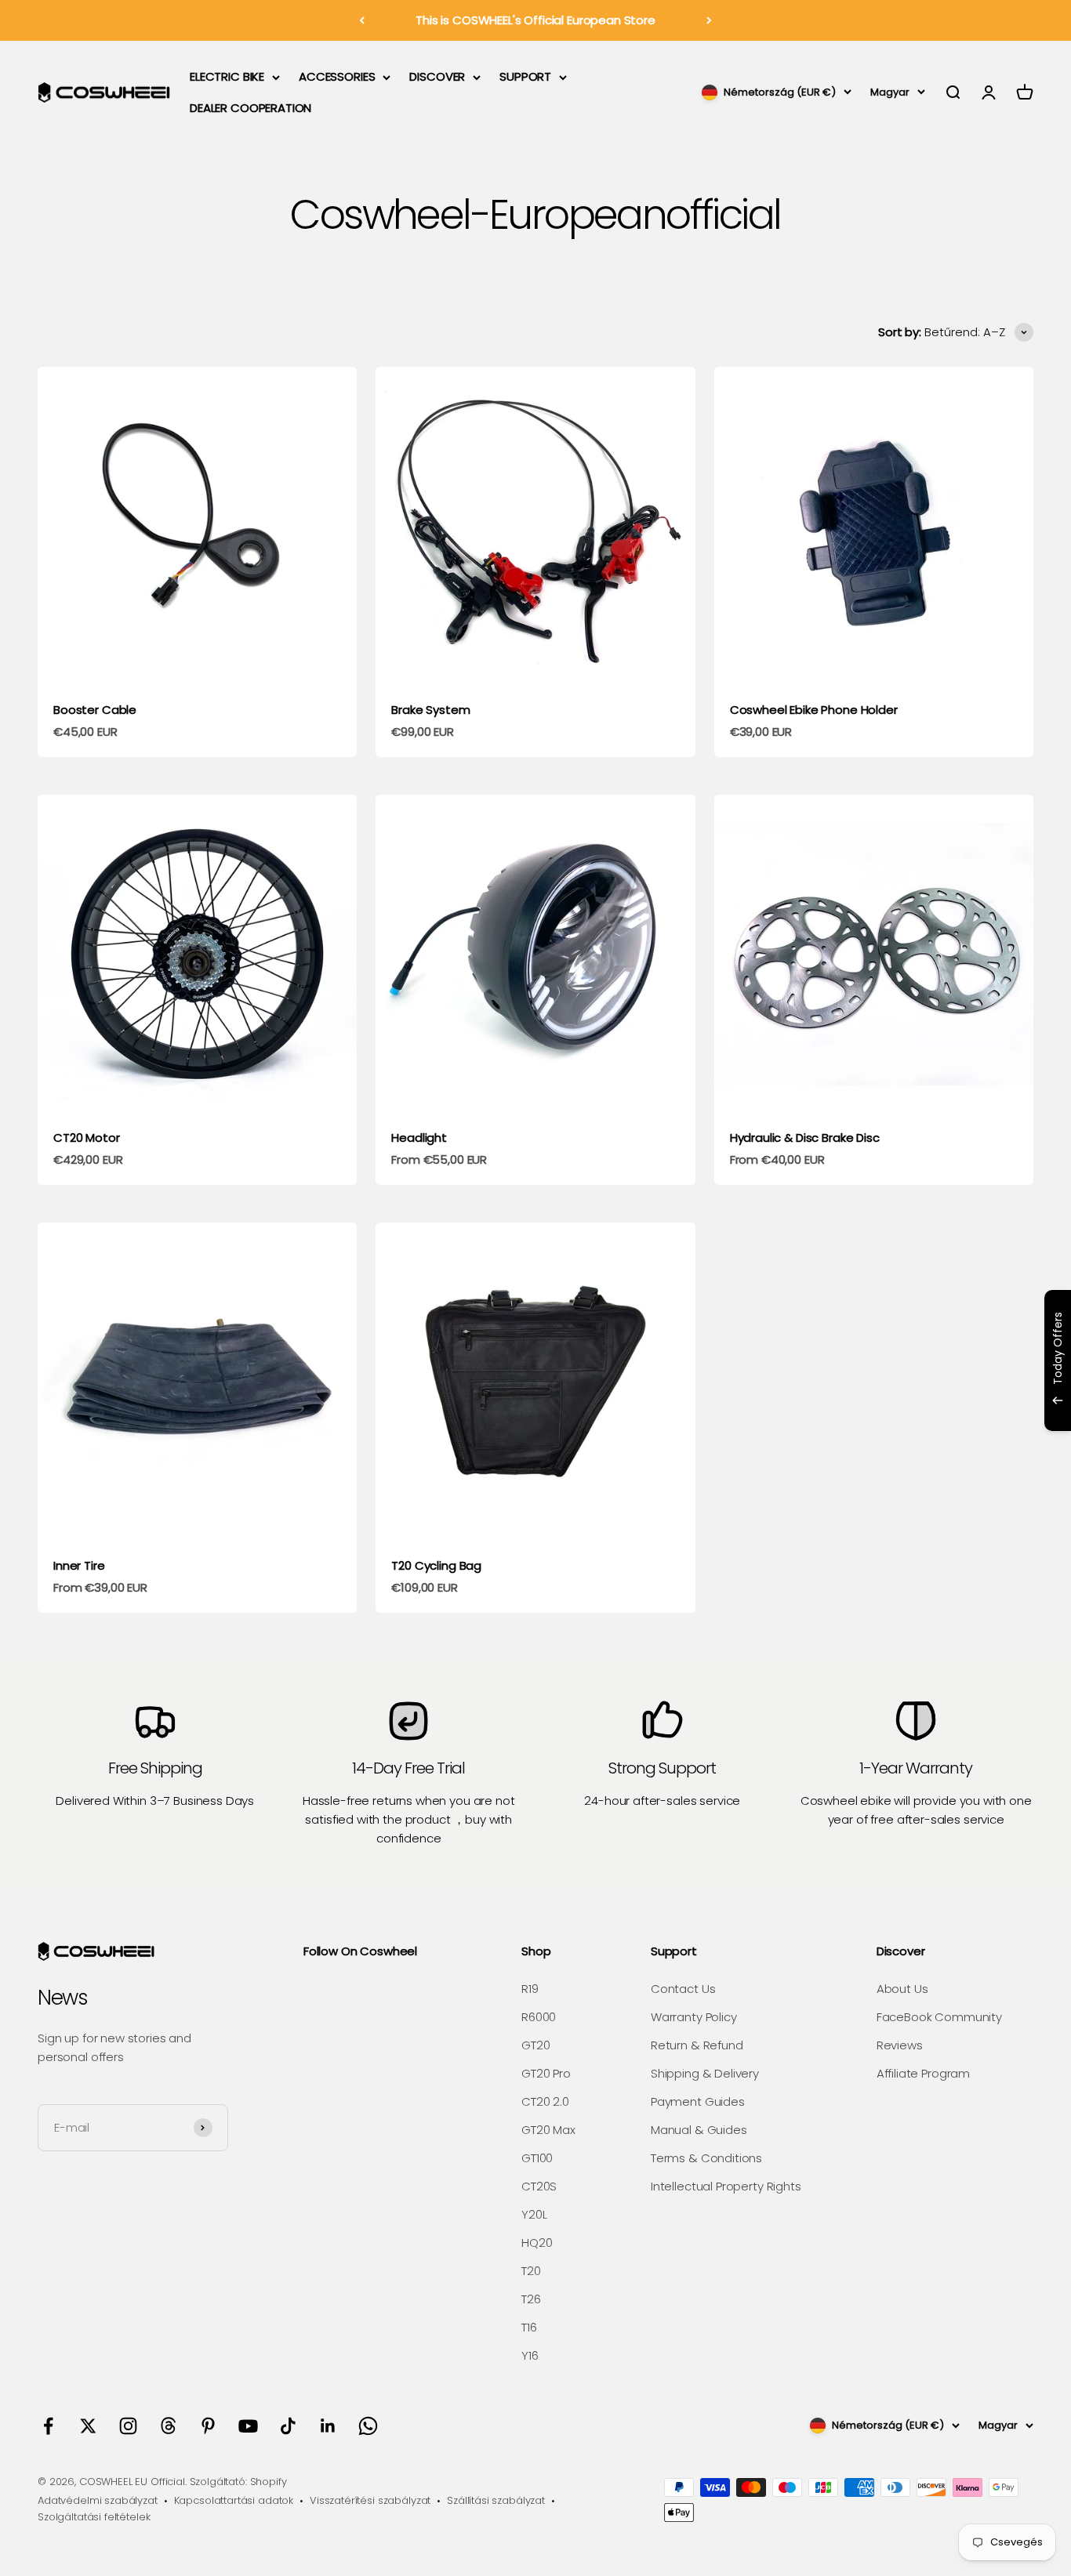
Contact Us (683, 1989)
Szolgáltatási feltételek (94, 2517)
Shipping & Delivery (705, 2073)
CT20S (539, 2186)
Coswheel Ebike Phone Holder (814, 710)
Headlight (419, 1138)
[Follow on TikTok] (288, 2426)
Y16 (530, 2355)
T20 (531, 2271)
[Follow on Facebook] (48, 2426)
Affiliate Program (923, 2073)
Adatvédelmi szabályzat (98, 2500)
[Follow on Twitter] (88, 2426)
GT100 (537, 2158)
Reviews (900, 2045)
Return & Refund (697, 2045)
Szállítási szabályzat (496, 2500)
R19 (530, 1989)
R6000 (539, 2017)
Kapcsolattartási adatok (234, 2500)
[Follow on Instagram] (128, 2426)
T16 (529, 2327)
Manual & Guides (699, 2130)
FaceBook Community (939, 2017)
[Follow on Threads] (168, 2426)
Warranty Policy (694, 2017)
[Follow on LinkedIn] (328, 2426)
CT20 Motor (87, 1138)
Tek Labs (921, 1410)
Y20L (534, 2214)
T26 (531, 2299)
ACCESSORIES (337, 76)
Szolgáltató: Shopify (238, 2482)
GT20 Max (548, 2130)
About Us (902, 1989)
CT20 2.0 (545, 2101)
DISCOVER (437, 76)
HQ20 (537, 2243)
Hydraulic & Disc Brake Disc (805, 1138)
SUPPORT (525, 76)
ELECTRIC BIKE (227, 76)
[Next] (709, 20)
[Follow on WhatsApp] (368, 2426)
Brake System (430, 710)
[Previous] (362, 20)
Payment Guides (698, 2101)
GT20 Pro (546, 2073)
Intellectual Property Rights (726, 2186)
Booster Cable (95, 710)
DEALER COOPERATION (251, 108)
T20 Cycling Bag (436, 1565)
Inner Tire (79, 1565)
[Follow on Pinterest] (208, 2426)
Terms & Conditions (706, 2158)
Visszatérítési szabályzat (370, 2500)
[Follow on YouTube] (248, 2426)
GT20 (535, 2045)
